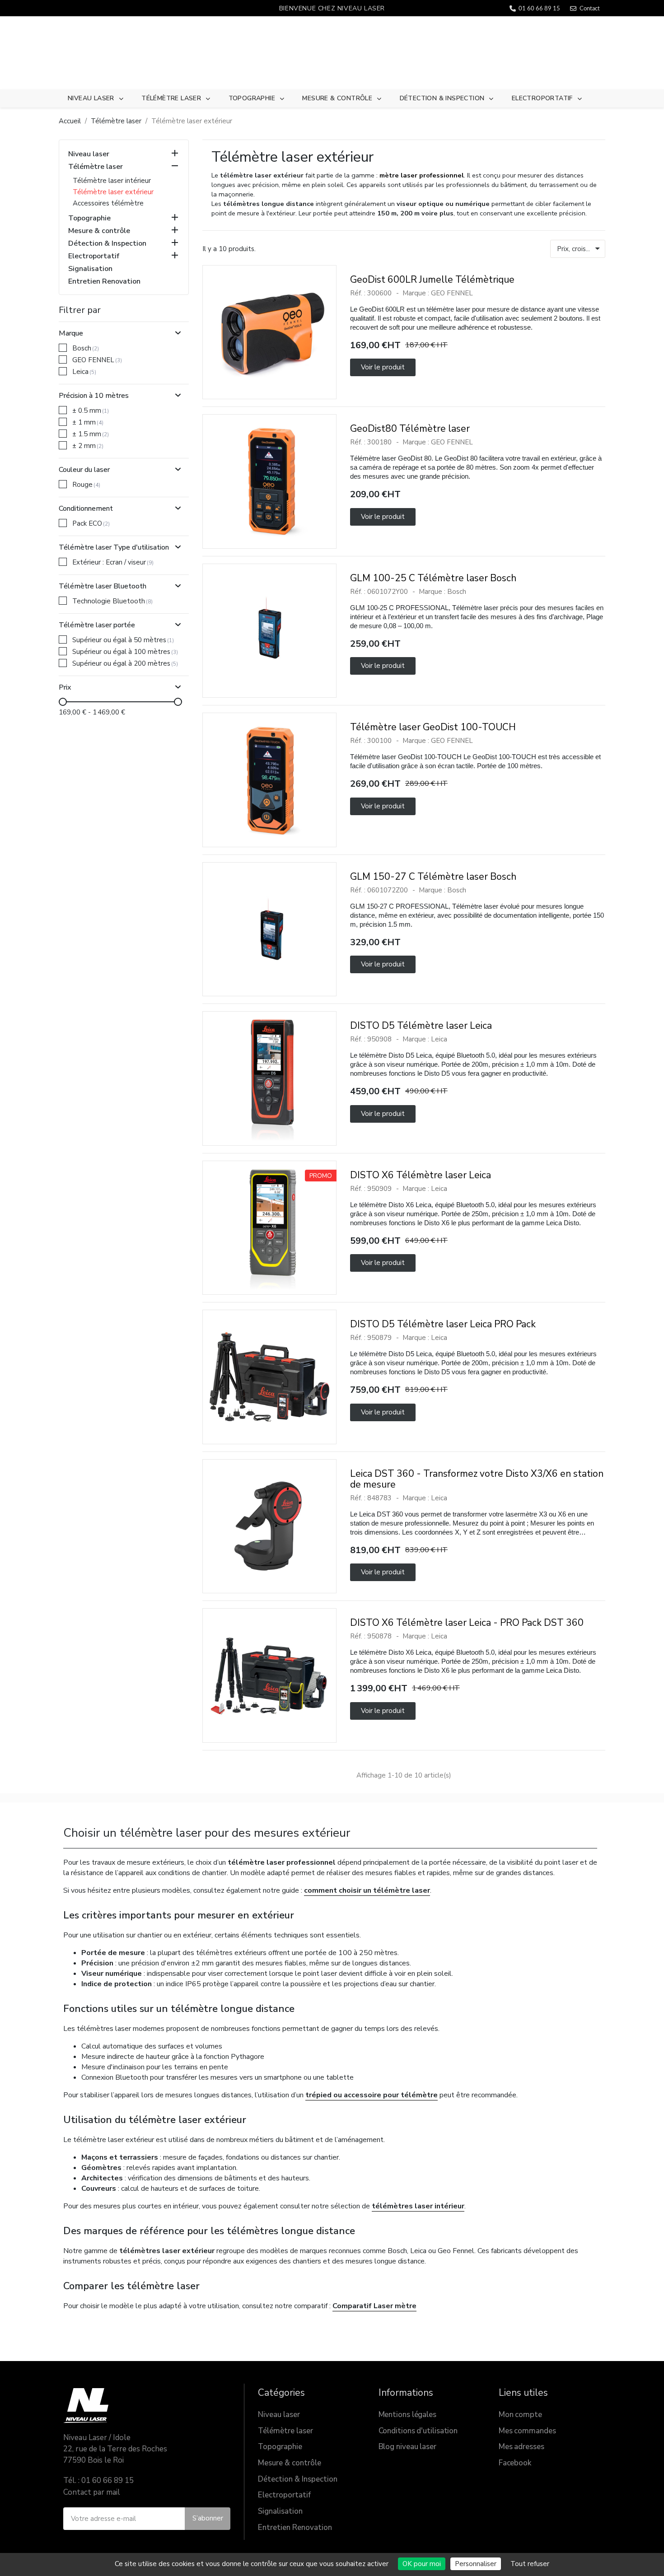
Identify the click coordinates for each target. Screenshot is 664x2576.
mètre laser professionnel (422, 175)
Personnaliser (476, 2564)
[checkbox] (63, 348)
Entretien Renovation (104, 282)
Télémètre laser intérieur (112, 181)
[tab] (124, 330)
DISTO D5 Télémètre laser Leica (421, 1026)
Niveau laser (91, 98)
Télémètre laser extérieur (113, 192)
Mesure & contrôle (337, 98)
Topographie (252, 98)
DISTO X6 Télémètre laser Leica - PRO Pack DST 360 (467, 1623)
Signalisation (90, 269)
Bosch (457, 592)
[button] (383, 367)
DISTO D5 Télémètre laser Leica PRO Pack (443, 1324)
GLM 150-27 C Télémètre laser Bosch (433, 877)
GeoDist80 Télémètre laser (410, 429)
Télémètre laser (171, 98)
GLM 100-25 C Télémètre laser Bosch (433, 578)
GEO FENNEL (452, 293)
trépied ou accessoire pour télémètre (372, 2095)
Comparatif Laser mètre (374, 2306)
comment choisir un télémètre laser (367, 1890)
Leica (439, 1039)
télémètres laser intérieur (418, 2206)
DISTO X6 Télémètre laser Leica (421, 1175)
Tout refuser (530, 2564)
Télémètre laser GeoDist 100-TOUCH (433, 727)
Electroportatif (542, 98)
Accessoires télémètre (108, 203)
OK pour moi (422, 2564)
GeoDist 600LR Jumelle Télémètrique (432, 280)
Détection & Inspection (442, 98)
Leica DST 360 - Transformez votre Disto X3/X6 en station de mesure (477, 1479)
